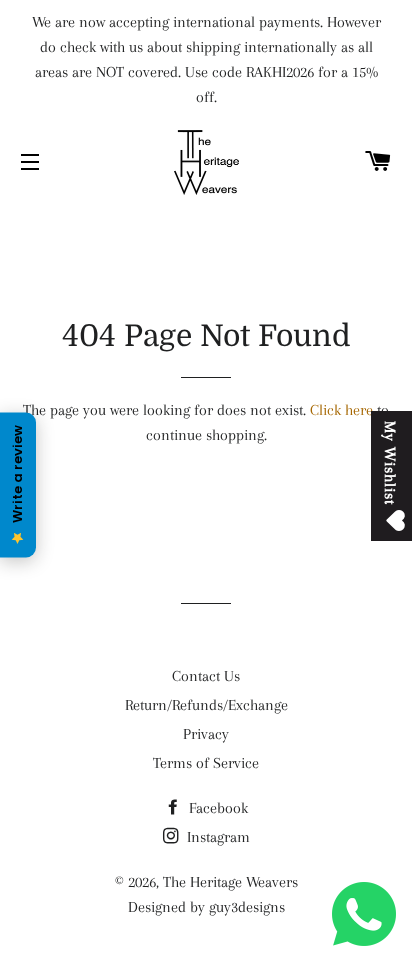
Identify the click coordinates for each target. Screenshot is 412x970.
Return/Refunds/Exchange (206, 705)
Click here (341, 410)
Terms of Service (206, 763)
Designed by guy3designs (206, 907)
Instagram (216, 837)
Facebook (216, 808)
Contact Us (206, 676)
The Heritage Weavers (230, 882)
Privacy (206, 734)
